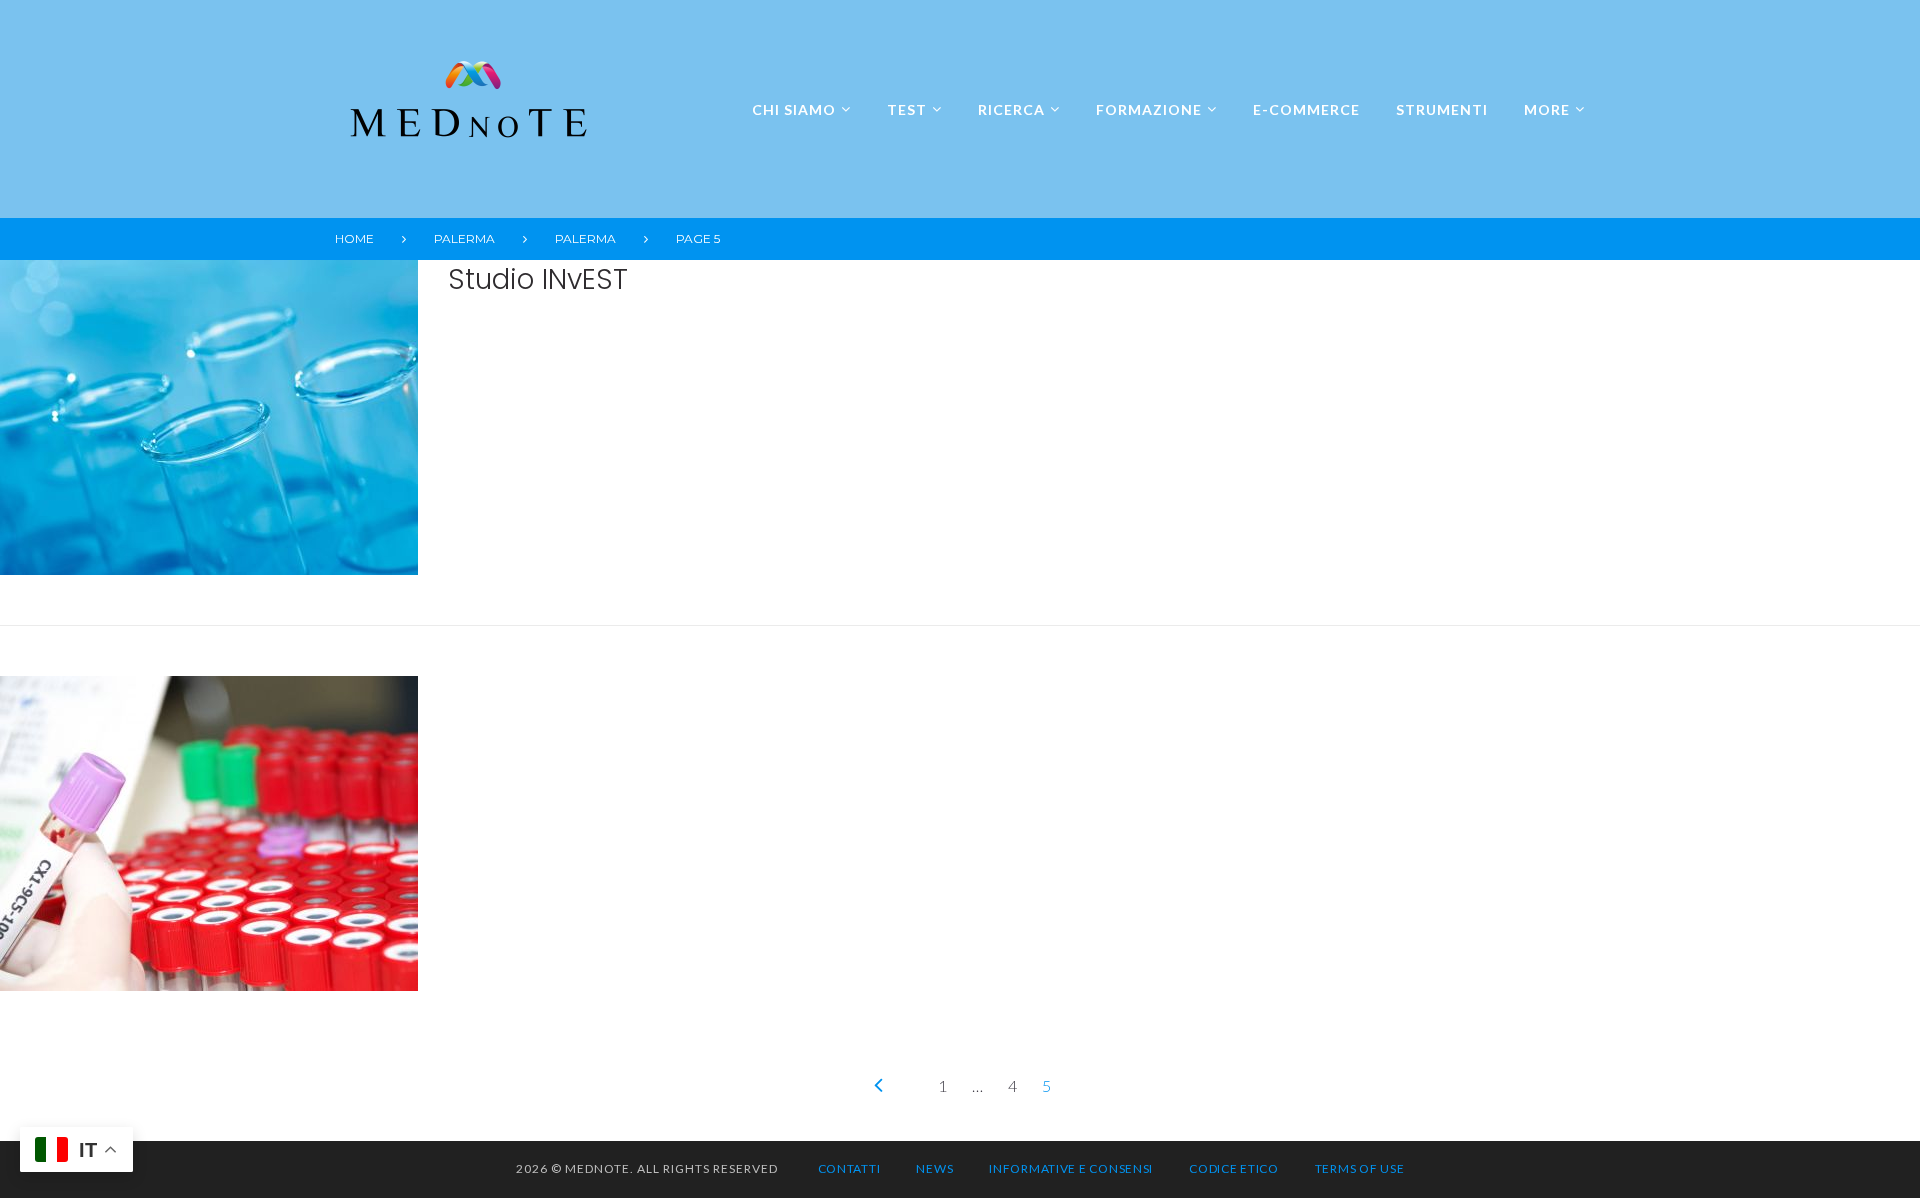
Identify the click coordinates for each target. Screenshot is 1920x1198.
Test (907, 109)
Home (354, 238)
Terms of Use (1360, 1168)
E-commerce (1306, 109)
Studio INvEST (538, 279)
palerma (464, 238)
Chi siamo (794, 109)
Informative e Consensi (1071, 1168)
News (934, 1168)
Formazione (1149, 109)
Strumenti (1442, 109)
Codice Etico (1234, 1168)
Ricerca (1011, 109)
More (1547, 109)
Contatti (849, 1168)
